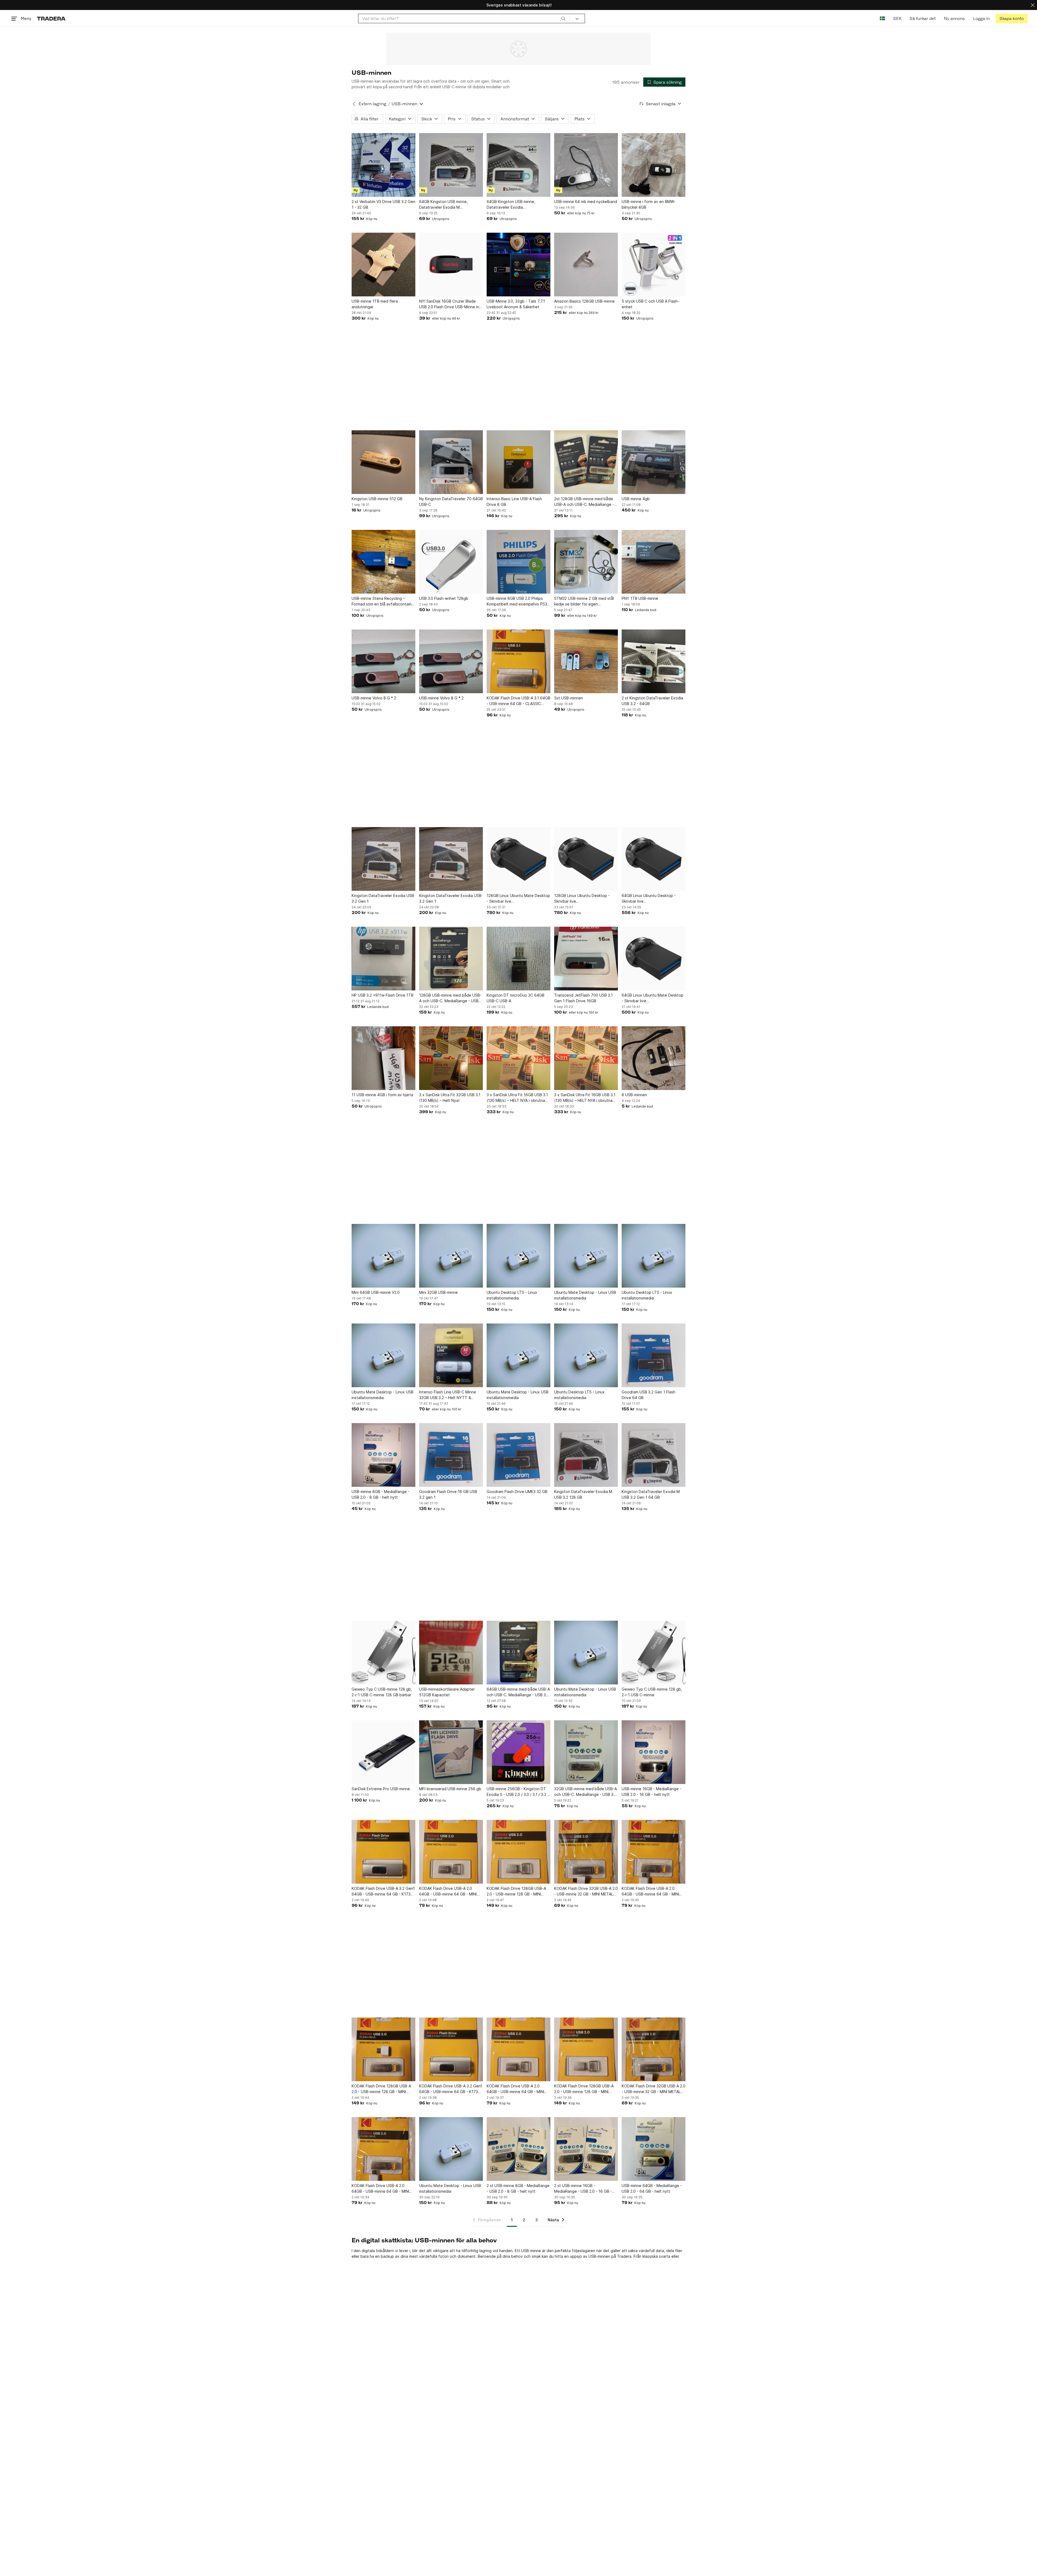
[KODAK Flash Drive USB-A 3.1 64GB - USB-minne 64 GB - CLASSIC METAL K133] (518, 661)
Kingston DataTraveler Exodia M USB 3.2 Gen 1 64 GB (651, 1494)
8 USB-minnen (634, 1095)
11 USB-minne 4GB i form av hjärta (382, 1095)
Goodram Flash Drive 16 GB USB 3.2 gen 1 (448, 1494)
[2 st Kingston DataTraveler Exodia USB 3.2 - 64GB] (654, 661)
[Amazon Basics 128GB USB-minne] (586, 265)
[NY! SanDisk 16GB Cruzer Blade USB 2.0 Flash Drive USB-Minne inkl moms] (451, 265)
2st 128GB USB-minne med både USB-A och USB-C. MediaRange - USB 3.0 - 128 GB (584, 502)
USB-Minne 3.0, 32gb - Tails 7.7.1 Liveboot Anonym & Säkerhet (516, 304)
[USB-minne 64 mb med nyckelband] (586, 165)
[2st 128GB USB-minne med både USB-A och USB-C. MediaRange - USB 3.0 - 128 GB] (586, 462)
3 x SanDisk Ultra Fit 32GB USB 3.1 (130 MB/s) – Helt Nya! (450, 1098)
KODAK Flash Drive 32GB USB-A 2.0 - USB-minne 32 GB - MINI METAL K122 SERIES (586, 1891)
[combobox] (464, 18)
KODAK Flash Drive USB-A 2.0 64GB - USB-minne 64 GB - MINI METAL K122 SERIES (650, 1891)
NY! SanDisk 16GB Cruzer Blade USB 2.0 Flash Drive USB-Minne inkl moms (450, 304)
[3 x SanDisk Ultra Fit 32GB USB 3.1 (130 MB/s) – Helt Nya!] (451, 1058)
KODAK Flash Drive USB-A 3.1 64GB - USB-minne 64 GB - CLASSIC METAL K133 (518, 701)
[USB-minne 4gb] (654, 462)
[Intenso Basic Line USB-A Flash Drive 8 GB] (518, 462)
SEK (897, 18)
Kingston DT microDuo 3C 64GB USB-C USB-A (516, 998)
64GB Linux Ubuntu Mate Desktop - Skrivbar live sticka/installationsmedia (653, 998)
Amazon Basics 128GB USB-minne (584, 301)
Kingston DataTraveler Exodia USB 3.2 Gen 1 (383, 898)
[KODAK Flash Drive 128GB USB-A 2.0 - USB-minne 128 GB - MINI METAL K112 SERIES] (518, 1852)
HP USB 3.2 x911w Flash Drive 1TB (383, 995)
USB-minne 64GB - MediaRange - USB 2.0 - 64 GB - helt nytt (652, 2188)
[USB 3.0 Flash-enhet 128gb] (451, 562)
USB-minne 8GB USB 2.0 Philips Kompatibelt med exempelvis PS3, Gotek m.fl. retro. (517, 601)
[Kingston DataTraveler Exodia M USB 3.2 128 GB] (586, 1455)
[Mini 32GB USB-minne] (451, 1256)
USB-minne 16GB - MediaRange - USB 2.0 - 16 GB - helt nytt (652, 1792)
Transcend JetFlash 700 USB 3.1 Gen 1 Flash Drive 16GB (583, 998)
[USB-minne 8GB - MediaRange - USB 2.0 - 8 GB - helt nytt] (383, 1455)
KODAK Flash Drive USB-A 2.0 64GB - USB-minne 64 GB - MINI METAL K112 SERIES (448, 1891)
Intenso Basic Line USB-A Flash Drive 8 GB (514, 502)
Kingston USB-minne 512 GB (377, 499)
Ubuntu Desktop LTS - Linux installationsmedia (512, 1295)
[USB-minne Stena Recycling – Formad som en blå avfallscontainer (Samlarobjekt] (383, 562)
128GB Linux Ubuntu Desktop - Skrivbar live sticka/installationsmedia (582, 899)
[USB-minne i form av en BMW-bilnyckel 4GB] (654, 165)
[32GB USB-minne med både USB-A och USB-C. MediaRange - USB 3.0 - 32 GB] (586, 1752)
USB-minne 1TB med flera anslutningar (375, 304)
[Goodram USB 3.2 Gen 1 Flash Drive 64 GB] (654, 1355)
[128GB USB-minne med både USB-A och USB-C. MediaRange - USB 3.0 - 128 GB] (451, 959)
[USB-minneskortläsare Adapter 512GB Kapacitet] (451, 1653)
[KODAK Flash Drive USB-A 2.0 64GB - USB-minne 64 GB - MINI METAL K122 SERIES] (654, 1852)
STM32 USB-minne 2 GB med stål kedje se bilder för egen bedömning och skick (584, 601)
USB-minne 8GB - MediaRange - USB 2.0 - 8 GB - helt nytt (381, 1494)
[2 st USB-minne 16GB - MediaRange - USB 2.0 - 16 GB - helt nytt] (586, 2149)
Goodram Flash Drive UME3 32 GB (517, 1492)
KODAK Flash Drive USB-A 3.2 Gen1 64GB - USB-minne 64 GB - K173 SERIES (383, 1891)
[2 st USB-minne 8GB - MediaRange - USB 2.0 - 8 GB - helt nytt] (518, 2149)
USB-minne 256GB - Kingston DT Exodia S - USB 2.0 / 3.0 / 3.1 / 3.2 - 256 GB (518, 1792)
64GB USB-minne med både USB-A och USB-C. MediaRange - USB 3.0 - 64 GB (518, 1692)
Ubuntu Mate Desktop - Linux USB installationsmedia (585, 1295)
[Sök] (563, 18)
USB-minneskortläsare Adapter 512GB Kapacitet (447, 1692)
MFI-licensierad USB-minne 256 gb (450, 1789)
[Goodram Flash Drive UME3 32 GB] (518, 1455)
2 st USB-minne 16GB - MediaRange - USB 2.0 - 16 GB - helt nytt (583, 2189)
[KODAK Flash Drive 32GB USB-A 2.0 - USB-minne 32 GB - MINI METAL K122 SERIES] (586, 1852)
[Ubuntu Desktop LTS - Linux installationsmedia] (518, 1256)
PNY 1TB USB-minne (640, 598)
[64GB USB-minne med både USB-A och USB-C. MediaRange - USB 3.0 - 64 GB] (518, 1653)
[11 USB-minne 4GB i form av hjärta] (383, 1058)
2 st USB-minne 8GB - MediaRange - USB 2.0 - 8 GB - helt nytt (518, 2188)
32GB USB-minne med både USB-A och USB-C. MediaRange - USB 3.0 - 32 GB (585, 1792)
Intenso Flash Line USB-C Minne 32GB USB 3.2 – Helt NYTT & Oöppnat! (448, 1395)
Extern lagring (372, 104)
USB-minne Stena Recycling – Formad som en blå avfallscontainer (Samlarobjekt (383, 601)
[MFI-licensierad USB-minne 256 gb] (451, 1752)
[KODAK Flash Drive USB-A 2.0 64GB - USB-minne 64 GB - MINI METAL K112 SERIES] (451, 1852)
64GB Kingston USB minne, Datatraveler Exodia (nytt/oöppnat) (511, 205)
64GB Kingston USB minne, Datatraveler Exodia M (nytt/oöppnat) (443, 205)
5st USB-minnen (569, 698)
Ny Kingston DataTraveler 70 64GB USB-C (451, 502)
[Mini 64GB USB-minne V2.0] (383, 1256)
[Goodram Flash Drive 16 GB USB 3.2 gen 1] (451, 1455)
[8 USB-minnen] (654, 1058)
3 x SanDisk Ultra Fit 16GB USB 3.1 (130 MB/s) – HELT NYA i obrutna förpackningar (517, 1098)
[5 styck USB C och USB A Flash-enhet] (654, 265)
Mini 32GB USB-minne (438, 1292)
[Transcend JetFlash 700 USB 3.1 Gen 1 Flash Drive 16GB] (586, 959)
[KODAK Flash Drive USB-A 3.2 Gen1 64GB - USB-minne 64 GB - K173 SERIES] (383, 1852)
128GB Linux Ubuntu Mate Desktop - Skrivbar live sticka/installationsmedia (518, 899)
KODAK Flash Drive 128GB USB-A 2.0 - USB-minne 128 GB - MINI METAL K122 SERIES (381, 2089)
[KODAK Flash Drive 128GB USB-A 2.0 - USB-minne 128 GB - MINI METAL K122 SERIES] (383, 2049)
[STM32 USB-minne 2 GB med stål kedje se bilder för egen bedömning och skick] (586, 562)
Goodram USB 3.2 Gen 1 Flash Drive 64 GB (649, 1395)
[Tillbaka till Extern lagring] (354, 104)
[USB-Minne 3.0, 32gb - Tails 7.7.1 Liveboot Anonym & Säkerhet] (518, 265)
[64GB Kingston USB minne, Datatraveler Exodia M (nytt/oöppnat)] (451, 165)
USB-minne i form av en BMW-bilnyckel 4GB (649, 204)
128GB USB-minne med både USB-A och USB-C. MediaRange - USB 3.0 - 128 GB (450, 998)
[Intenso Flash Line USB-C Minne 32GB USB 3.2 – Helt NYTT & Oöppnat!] (451, 1355)
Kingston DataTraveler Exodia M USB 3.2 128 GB (583, 1494)
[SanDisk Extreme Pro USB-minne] (383, 1752)
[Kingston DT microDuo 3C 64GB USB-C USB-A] (518, 959)
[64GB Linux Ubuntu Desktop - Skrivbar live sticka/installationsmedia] (654, 859)
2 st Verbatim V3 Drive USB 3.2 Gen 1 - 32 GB (383, 204)
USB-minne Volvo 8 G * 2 (374, 698)
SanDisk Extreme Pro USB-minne (381, 1789)
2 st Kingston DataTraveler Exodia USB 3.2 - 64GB (652, 701)
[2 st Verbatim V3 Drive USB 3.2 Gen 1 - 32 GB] (383, 165)
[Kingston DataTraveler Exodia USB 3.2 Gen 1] (383, 859)
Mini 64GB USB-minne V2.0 (376, 1292)
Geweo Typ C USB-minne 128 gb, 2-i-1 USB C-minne (652, 1692)
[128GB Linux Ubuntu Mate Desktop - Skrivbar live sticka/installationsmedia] (518, 859)
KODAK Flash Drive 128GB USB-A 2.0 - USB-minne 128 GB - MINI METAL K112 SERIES (516, 1891)
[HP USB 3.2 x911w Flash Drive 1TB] (383, 959)
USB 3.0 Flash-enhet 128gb (444, 598)
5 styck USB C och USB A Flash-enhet (650, 304)
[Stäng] (1033, 5)
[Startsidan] (51, 18)
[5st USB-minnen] (586, 661)
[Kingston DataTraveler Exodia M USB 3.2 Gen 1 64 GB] (654, 1455)
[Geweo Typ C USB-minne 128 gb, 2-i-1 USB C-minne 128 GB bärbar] (383, 1653)
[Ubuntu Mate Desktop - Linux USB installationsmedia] (586, 1256)
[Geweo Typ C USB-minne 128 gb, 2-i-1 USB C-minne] (654, 1653)
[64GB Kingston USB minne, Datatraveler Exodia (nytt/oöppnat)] (518, 165)
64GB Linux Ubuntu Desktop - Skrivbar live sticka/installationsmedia (649, 899)
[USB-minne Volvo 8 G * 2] (383, 661)
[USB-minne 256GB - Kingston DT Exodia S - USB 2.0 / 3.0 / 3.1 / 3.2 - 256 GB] (518, 1752)
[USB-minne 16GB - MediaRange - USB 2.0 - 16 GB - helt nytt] (654, 1752)
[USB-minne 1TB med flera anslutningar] (383, 265)
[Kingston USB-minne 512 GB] (383, 462)
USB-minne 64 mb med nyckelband (586, 202)
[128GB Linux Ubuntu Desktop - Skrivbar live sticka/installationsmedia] (586, 859)
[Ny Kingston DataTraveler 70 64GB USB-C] (451, 462)
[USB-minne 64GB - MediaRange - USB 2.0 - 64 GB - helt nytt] (654, 2149)
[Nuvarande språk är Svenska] (882, 18)
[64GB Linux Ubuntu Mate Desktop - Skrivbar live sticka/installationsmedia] (654, 959)
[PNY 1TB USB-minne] (654, 562)
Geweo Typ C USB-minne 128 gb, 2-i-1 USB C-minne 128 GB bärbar (382, 1692)
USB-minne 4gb (636, 499)
